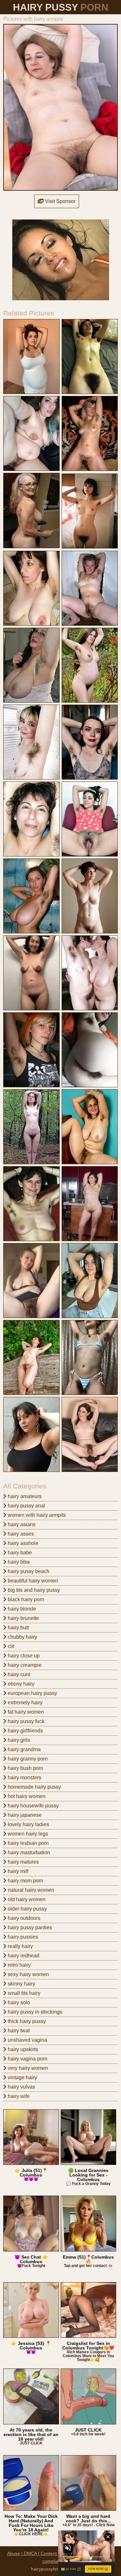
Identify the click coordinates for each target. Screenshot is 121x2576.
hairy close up (23, 1656)
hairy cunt (18, 1674)
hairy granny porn (27, 1759)
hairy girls (18, 1740)
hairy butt (18, 1628)
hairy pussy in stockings (34, 2012)
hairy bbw (18, 1562)
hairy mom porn (25, 1881)
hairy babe (19, 1553)
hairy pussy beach (28, 1571)
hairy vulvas (21, 2087)
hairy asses (20, 1534)
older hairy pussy (27, 1909)
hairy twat (18, 2031)
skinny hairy (21, 1984)
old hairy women (26, 1899)
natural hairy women (30, 1890)
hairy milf (17, 1871)
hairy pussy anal (26, 1506)
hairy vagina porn (27, 2059)
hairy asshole (22, 1543)
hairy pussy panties (29, 1927)
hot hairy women (26, 1796)
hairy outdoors (23, 1918)
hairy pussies (22, 1937)
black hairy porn (25, 1599)
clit (10, 1646)
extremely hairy (25, 1703)
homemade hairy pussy (34, 1787)
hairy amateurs (24, 1496)
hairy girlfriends (25, 1731)
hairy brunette (23, 1618)
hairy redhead (23, 1956)
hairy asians (21, 1524)
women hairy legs (27, 1834)
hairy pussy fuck (25, 1721)
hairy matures (23, 1862)
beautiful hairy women (32, 1581)
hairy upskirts (22, 2049)
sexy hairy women (28, 1974)
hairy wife (18, 2096)
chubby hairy (22, 1637)
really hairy (20, 1946)
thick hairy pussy (26, 2021)
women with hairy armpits (36, 1515)
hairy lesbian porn (28, 1843)
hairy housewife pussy (33, 1806)
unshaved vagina (27, 2040)
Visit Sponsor (60, 201)
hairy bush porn (25, 1768)
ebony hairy (20, 1684)
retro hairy (19, 1965)
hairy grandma (24, 1749)
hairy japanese (24, 1815)
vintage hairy (22, 2077)
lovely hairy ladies (28, 1824)
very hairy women (27, 2068)
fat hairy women (25, 1712)
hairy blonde (21, 1609)
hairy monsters (24, 1778)
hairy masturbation (28, 1852)
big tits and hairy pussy (33, 1590)
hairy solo (18, 2002)
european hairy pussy (32, 1693)
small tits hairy (23, 1993)
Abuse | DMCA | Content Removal (42, 2553)
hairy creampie (24, 1665)
